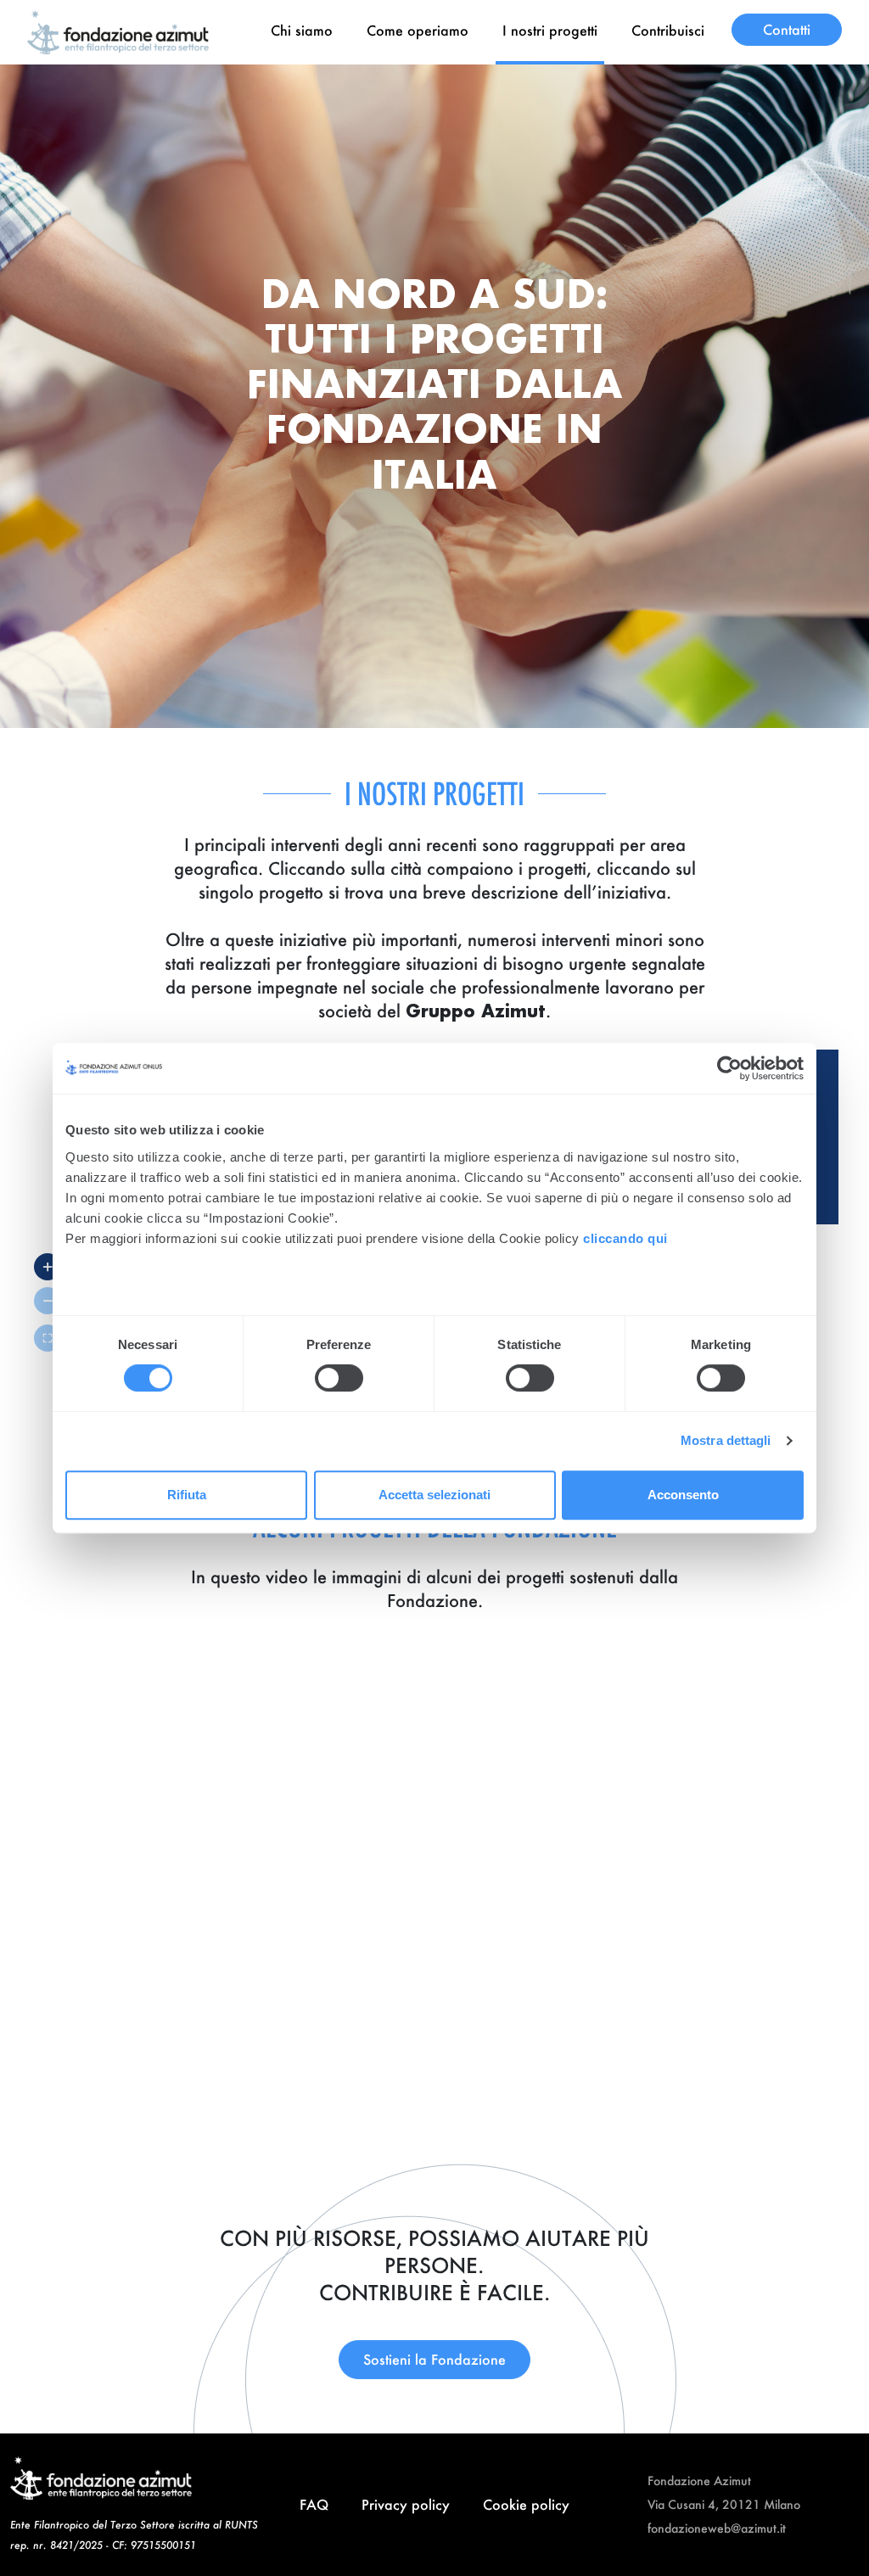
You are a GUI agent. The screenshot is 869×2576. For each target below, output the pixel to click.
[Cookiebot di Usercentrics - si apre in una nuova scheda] (729, 1068)
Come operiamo (418, 30)
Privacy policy (406, 2504)
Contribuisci (668, 30)
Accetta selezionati (434, 1495)
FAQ (314, 2504)
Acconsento (683, 1495)
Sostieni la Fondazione (434, 2359)
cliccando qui (627, 1238)
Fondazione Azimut (699, 2481)
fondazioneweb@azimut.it (717, 2528)
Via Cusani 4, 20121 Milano (724, 2504)
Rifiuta (187, 1495)
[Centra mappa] (48, 1338)
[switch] (339, 1378)
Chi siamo (302, 30)
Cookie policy (526, 2504)
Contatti (787, 29)
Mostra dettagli (726, 1440)
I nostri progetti (550, 30)
